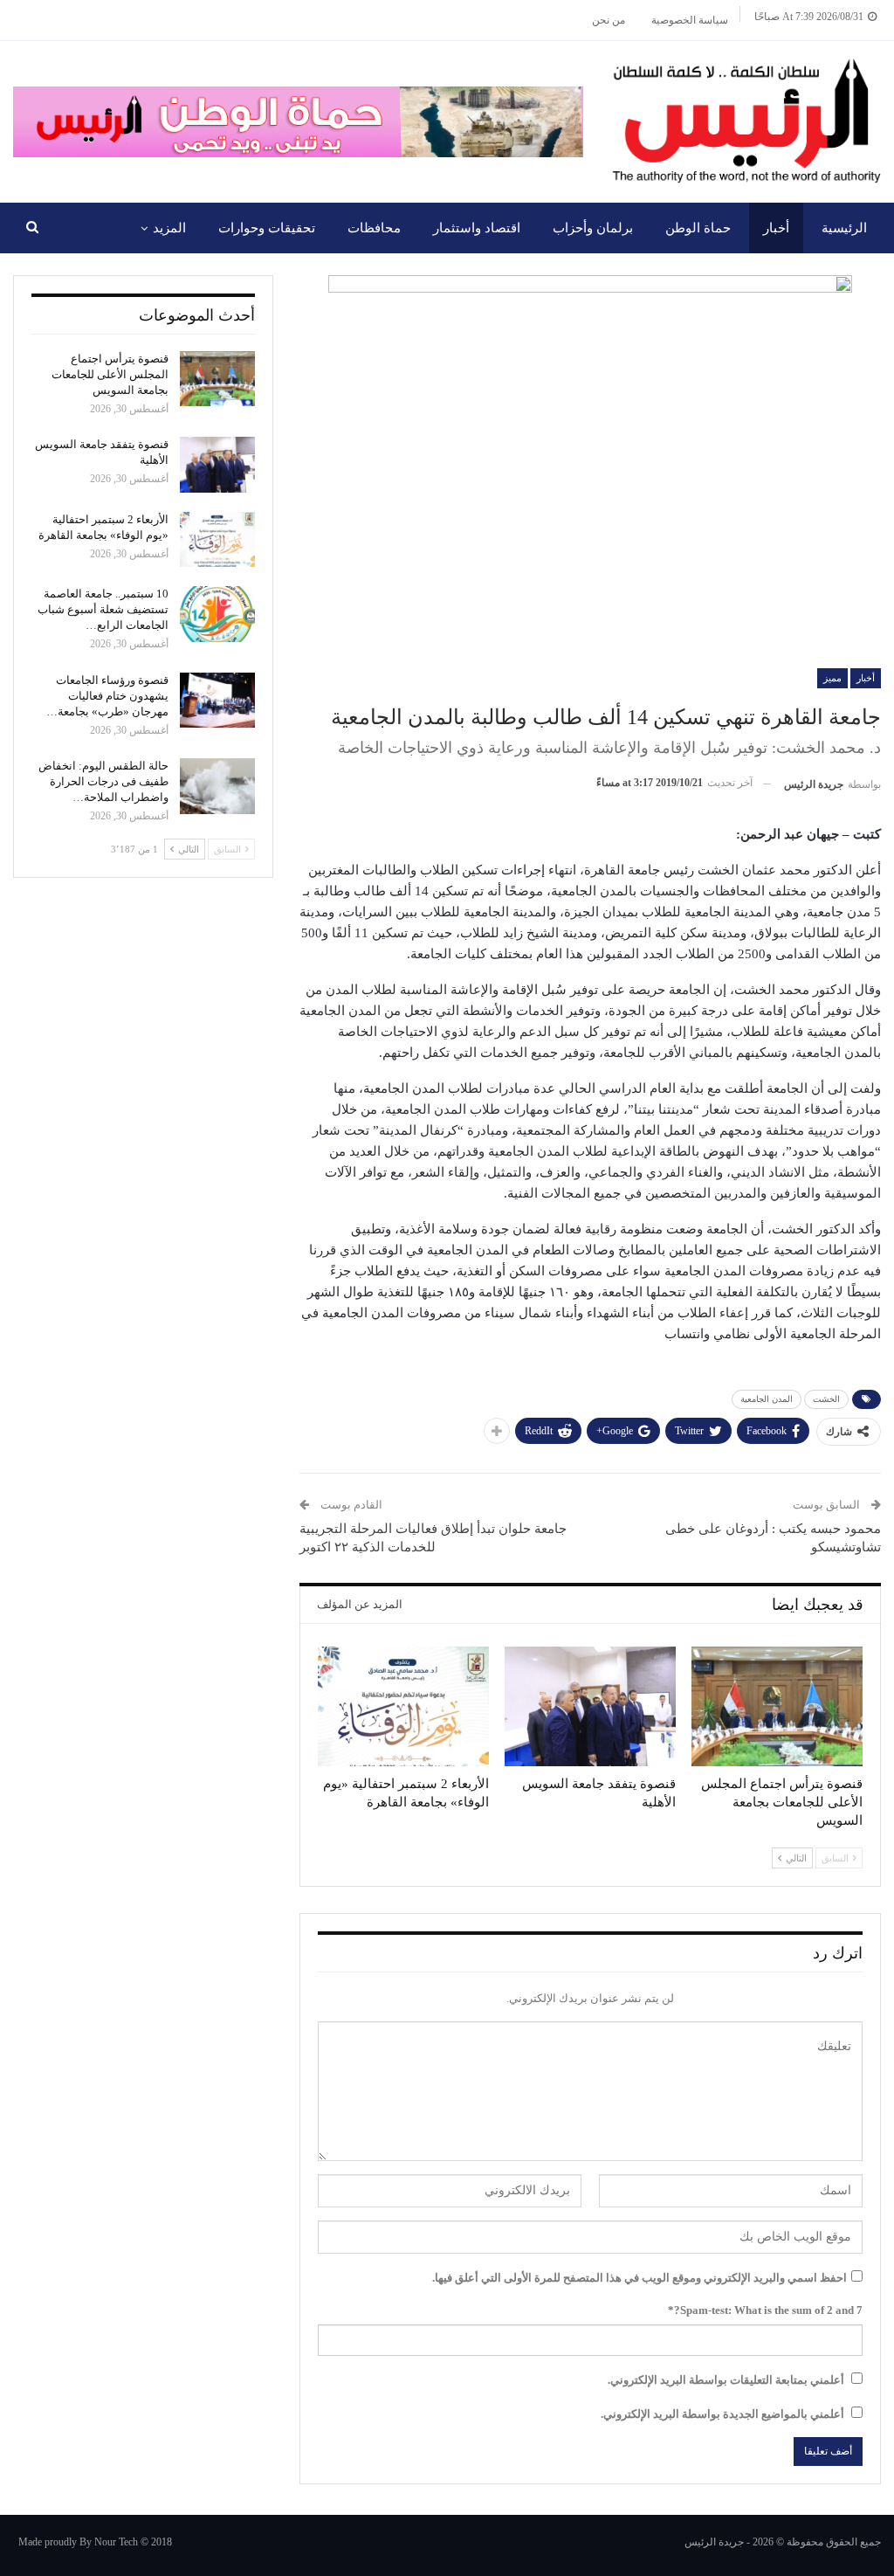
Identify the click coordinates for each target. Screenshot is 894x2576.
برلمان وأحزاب (593, 228)
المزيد (169, 228)
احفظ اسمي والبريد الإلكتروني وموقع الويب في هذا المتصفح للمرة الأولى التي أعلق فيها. (640, 2278)
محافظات (374, 228)
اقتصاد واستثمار (477, 228)
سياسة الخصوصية (690, 20)
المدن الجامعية (767, 1399)
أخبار (776, 228)
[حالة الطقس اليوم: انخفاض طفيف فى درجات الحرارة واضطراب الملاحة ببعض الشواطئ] (217, 786)
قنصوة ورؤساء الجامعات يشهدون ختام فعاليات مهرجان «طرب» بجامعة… (107, 696)
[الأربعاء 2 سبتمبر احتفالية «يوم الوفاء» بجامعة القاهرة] (403, 1706)
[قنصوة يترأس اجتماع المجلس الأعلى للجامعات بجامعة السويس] (777, 1706)
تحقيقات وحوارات (267, 228)
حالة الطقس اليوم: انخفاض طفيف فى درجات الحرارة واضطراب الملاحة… (103, 781)
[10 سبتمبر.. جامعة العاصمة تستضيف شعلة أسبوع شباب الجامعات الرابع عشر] (217, 614)
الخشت (826, 1399)
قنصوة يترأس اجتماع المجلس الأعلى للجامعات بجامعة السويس (110, 374)
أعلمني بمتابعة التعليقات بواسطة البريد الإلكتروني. (726, 2380)
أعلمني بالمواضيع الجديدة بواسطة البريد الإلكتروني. (722, 2414)
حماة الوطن (698, 228)
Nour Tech (116, 2542)
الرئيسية (844, 228)
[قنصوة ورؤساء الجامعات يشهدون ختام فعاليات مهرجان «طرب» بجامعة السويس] (217, 701)
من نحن (609, 20)
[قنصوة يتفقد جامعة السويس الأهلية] (590, 1706)
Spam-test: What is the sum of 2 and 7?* (765, 2310)
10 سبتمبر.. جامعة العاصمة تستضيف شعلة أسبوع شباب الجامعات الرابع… (103, 609)
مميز (832, 678)
